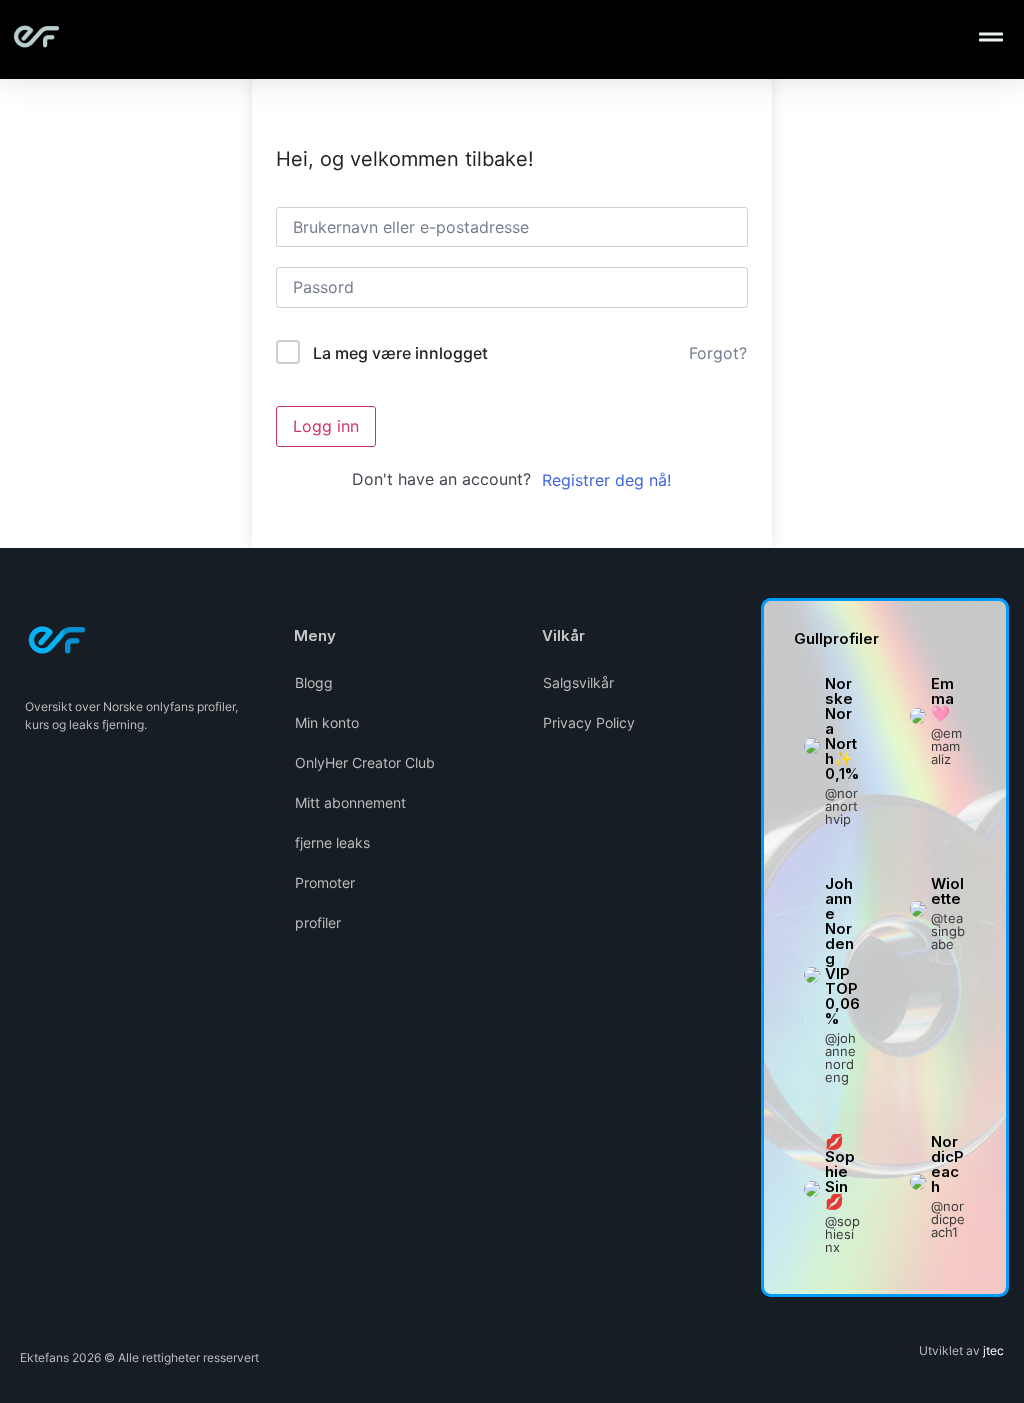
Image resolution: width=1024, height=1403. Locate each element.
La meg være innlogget (400, 353)
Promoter (325, 882)
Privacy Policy (589, 722)
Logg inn (326, 426)
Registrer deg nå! (606, 480)
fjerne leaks (332, 842)
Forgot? (718, 353)
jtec (993, 1350)
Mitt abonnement (350, 802)
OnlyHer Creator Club (365, 762)
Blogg (314, 682)
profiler (318, 922)
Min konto (327, 722)
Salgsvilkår (578, 682)
